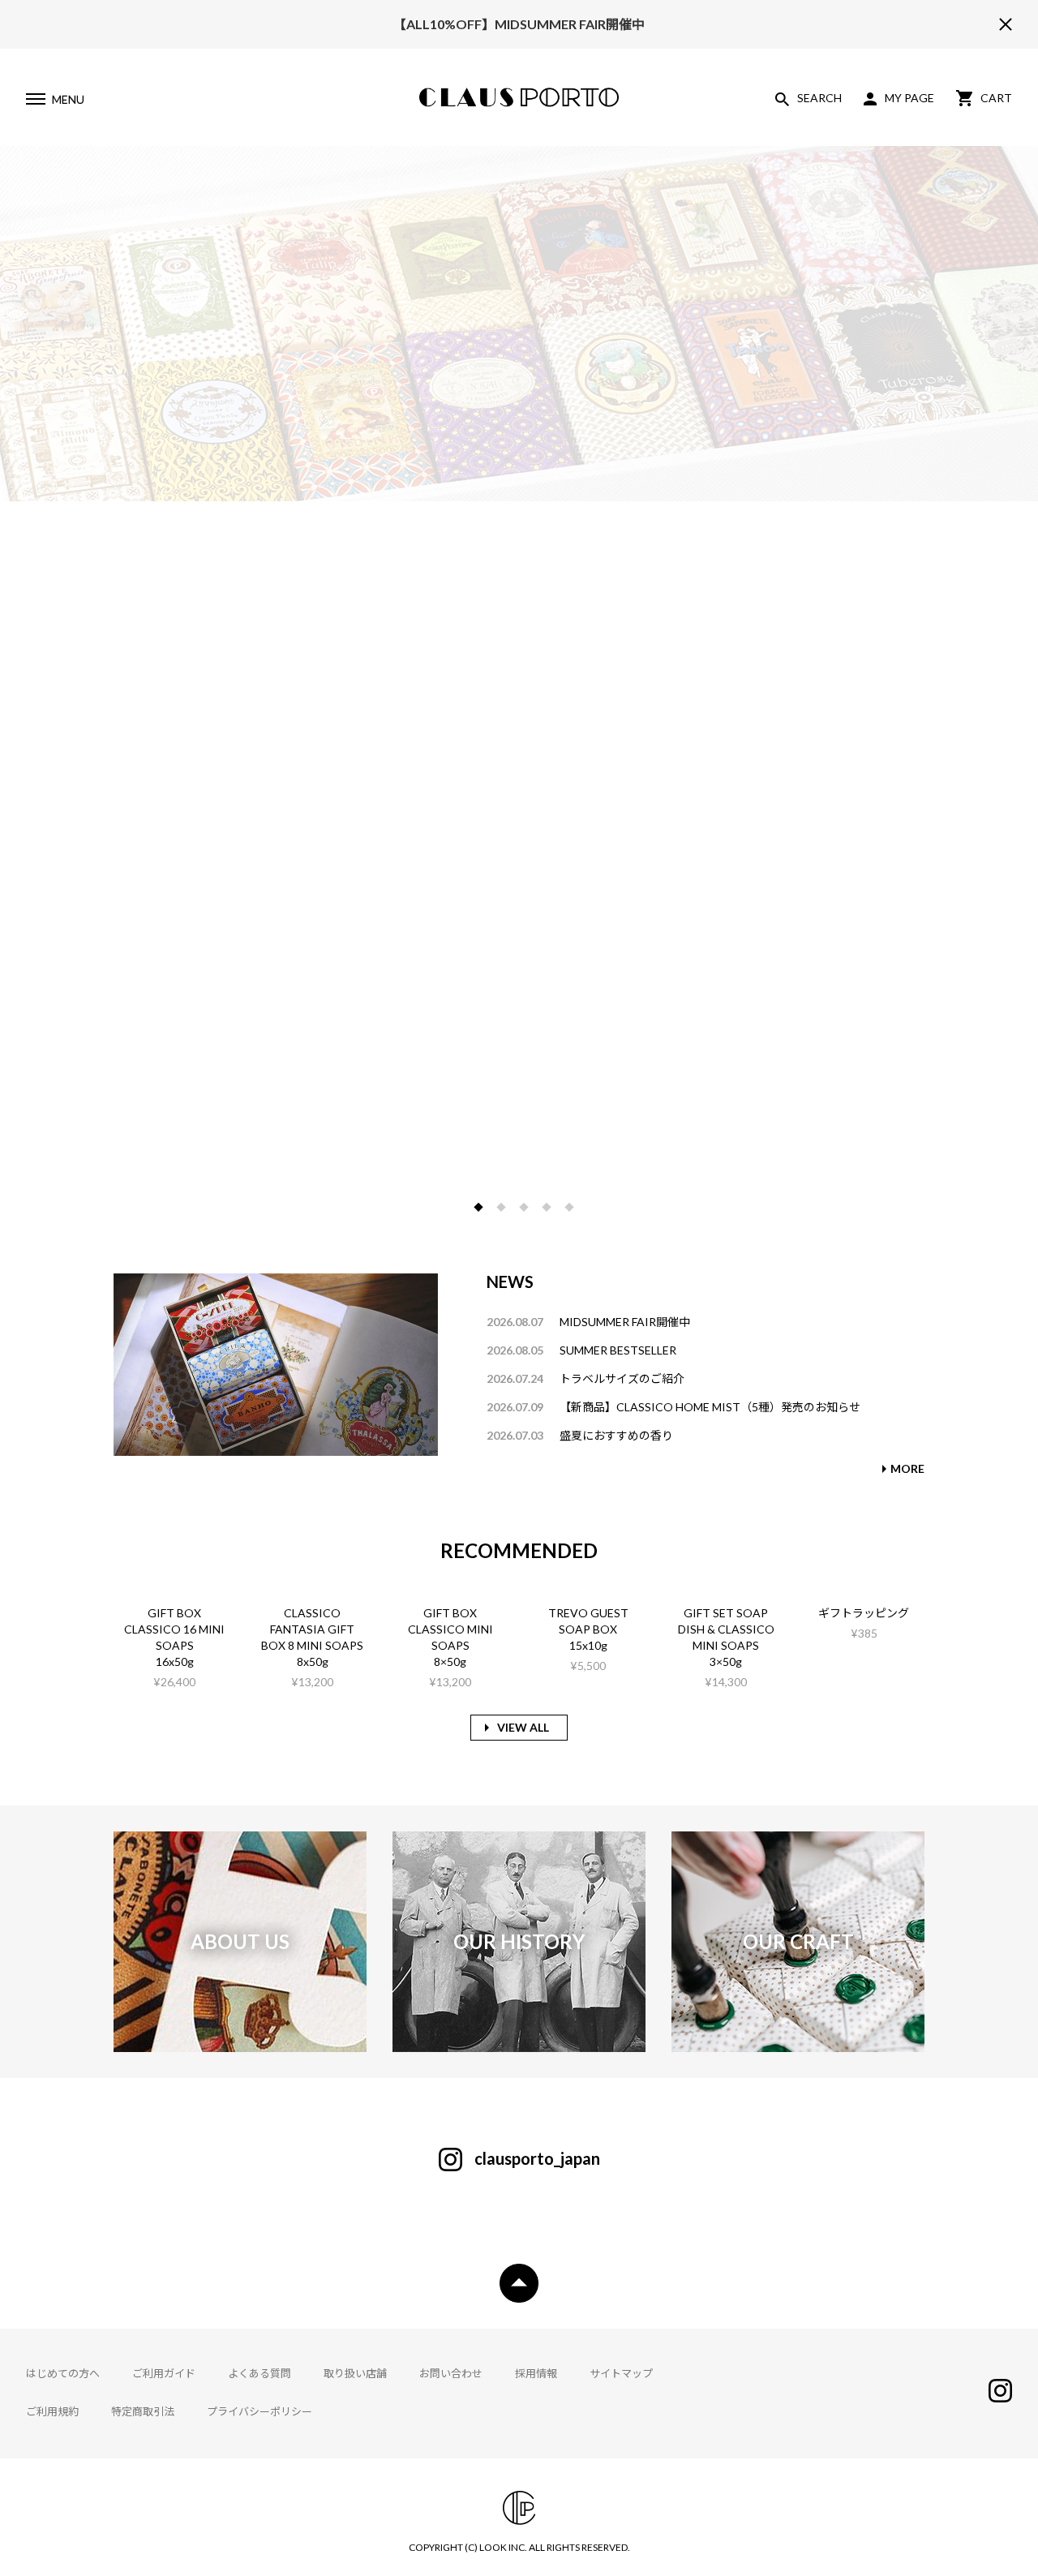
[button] (478, 1207)
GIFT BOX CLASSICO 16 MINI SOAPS (174, 1629)
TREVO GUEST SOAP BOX (588, 1621)
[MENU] (35, 101)
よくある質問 (259, 2373)
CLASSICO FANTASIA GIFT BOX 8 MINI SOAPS (312, 1629)
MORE (907, 1468)
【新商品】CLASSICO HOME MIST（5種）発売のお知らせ (710, 1407)
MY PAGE (909, 98)
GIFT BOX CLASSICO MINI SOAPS (450, 1629)
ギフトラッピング (864, 1613)
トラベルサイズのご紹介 (622, 1378)
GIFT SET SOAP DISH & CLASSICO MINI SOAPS (726, 1629)
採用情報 (536, 2373)
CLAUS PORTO (519, 97)
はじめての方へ (63, 2373)
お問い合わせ (451, 2373)
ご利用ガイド (164, 2373)
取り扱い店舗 (355, 2373)
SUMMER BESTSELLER (618, 1350)
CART (996, 98)
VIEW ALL (523, 1727)
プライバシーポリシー (259, 2411)
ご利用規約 (52, 2411)
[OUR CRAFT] (798, 2044)
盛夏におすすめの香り (616, 1435)
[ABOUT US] (240, 2044)
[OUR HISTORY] (519, 2044)
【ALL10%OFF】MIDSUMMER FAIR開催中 (519, 24)
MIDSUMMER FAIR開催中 (625, 1322)
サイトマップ (621, 2373)
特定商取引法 (143, 2411)
